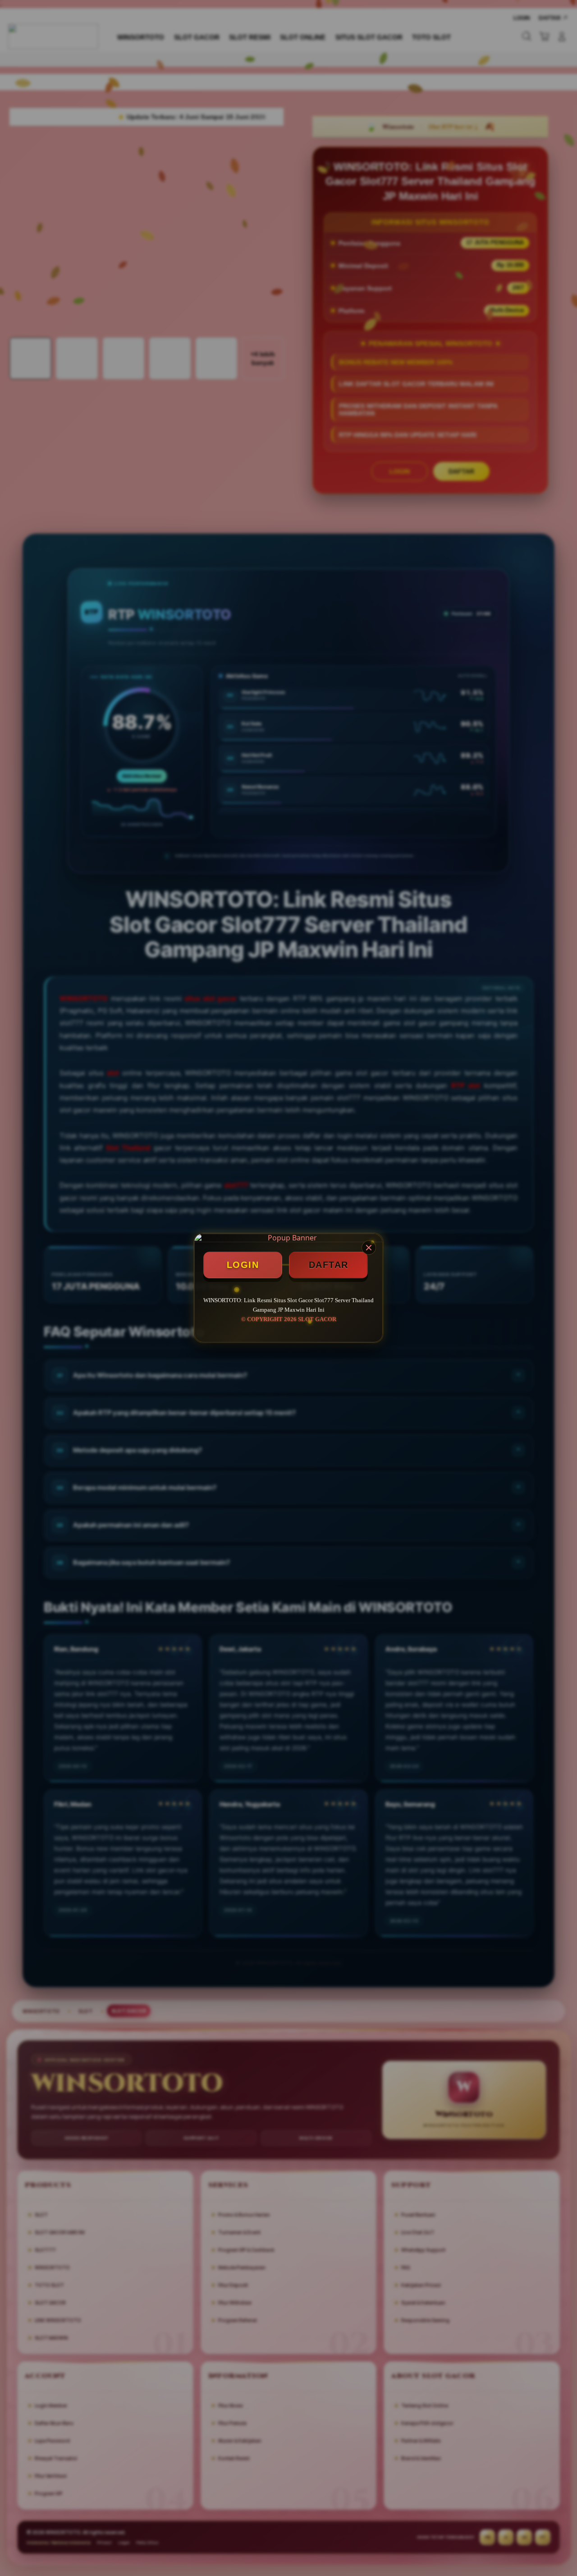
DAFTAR (329, 1265)
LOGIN (243, 1265)
